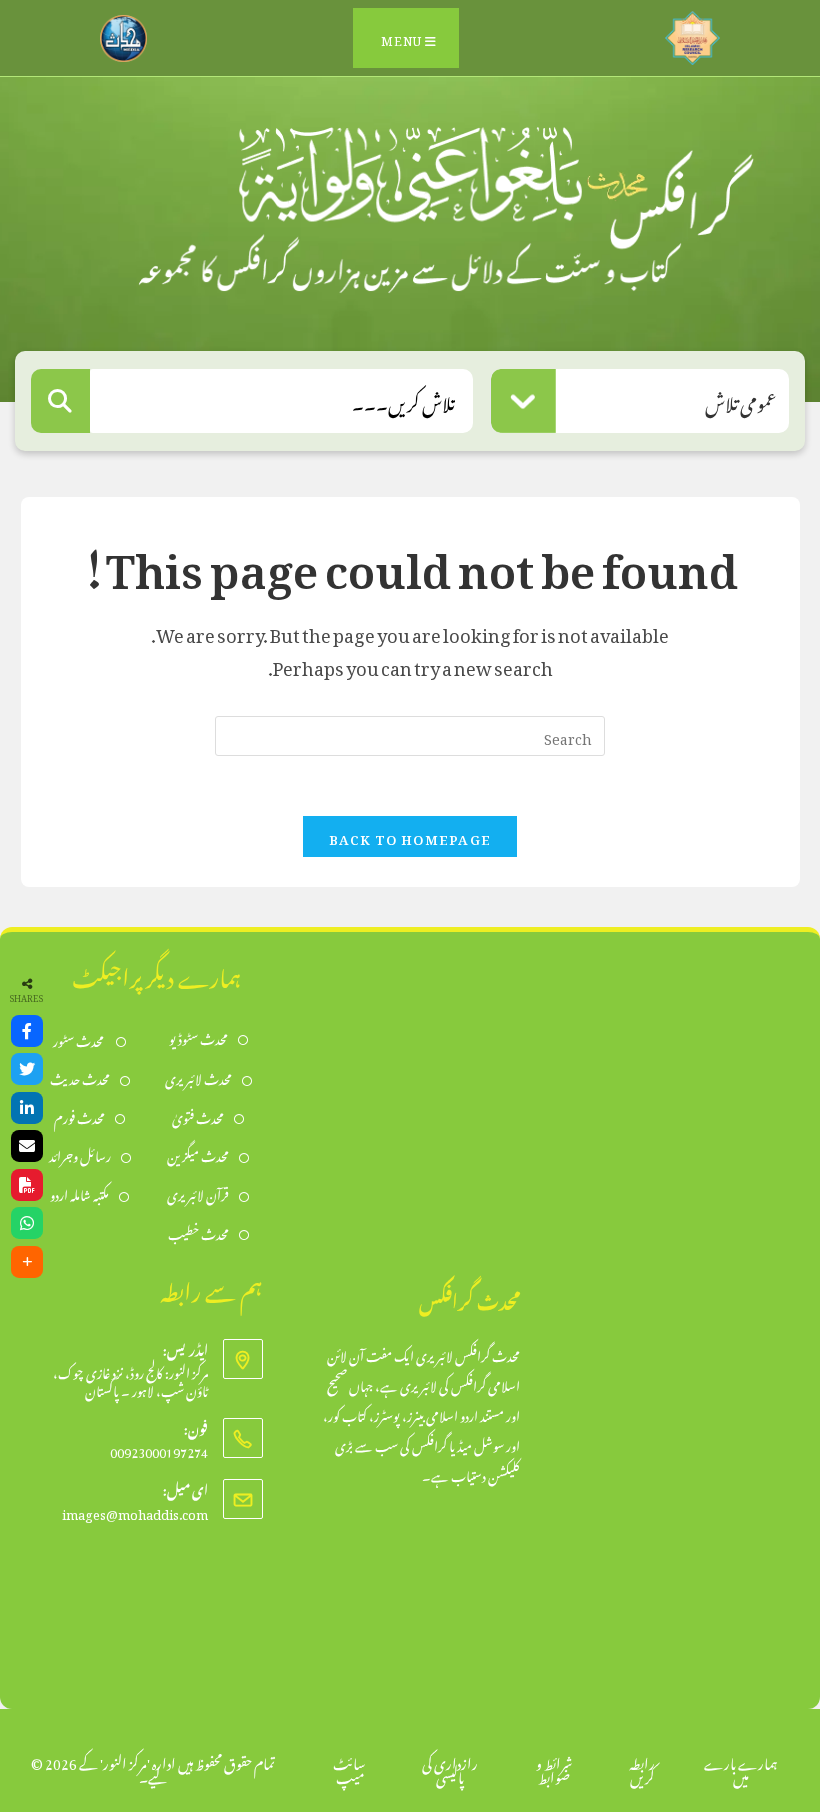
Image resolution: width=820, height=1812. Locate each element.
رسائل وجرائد (80, 1154)
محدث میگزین (198, 1154)
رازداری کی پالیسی (450, 1767)
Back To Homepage (410, 836)
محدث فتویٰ (198, 1116)
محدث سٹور (79, 1039)
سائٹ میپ (349, 1767)
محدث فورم (79, 1116)
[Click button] (60, 401)
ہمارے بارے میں (741, 1767)
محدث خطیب (198, 1232)
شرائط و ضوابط (554, 1767)
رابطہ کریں (642, 1767)
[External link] (692, 32)
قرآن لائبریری (198, 1193)
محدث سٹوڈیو (198, 1037)
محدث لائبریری (198, 1077)
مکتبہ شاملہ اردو (79, 1193)
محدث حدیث (80, 1077)
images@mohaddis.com (135, 1511)
